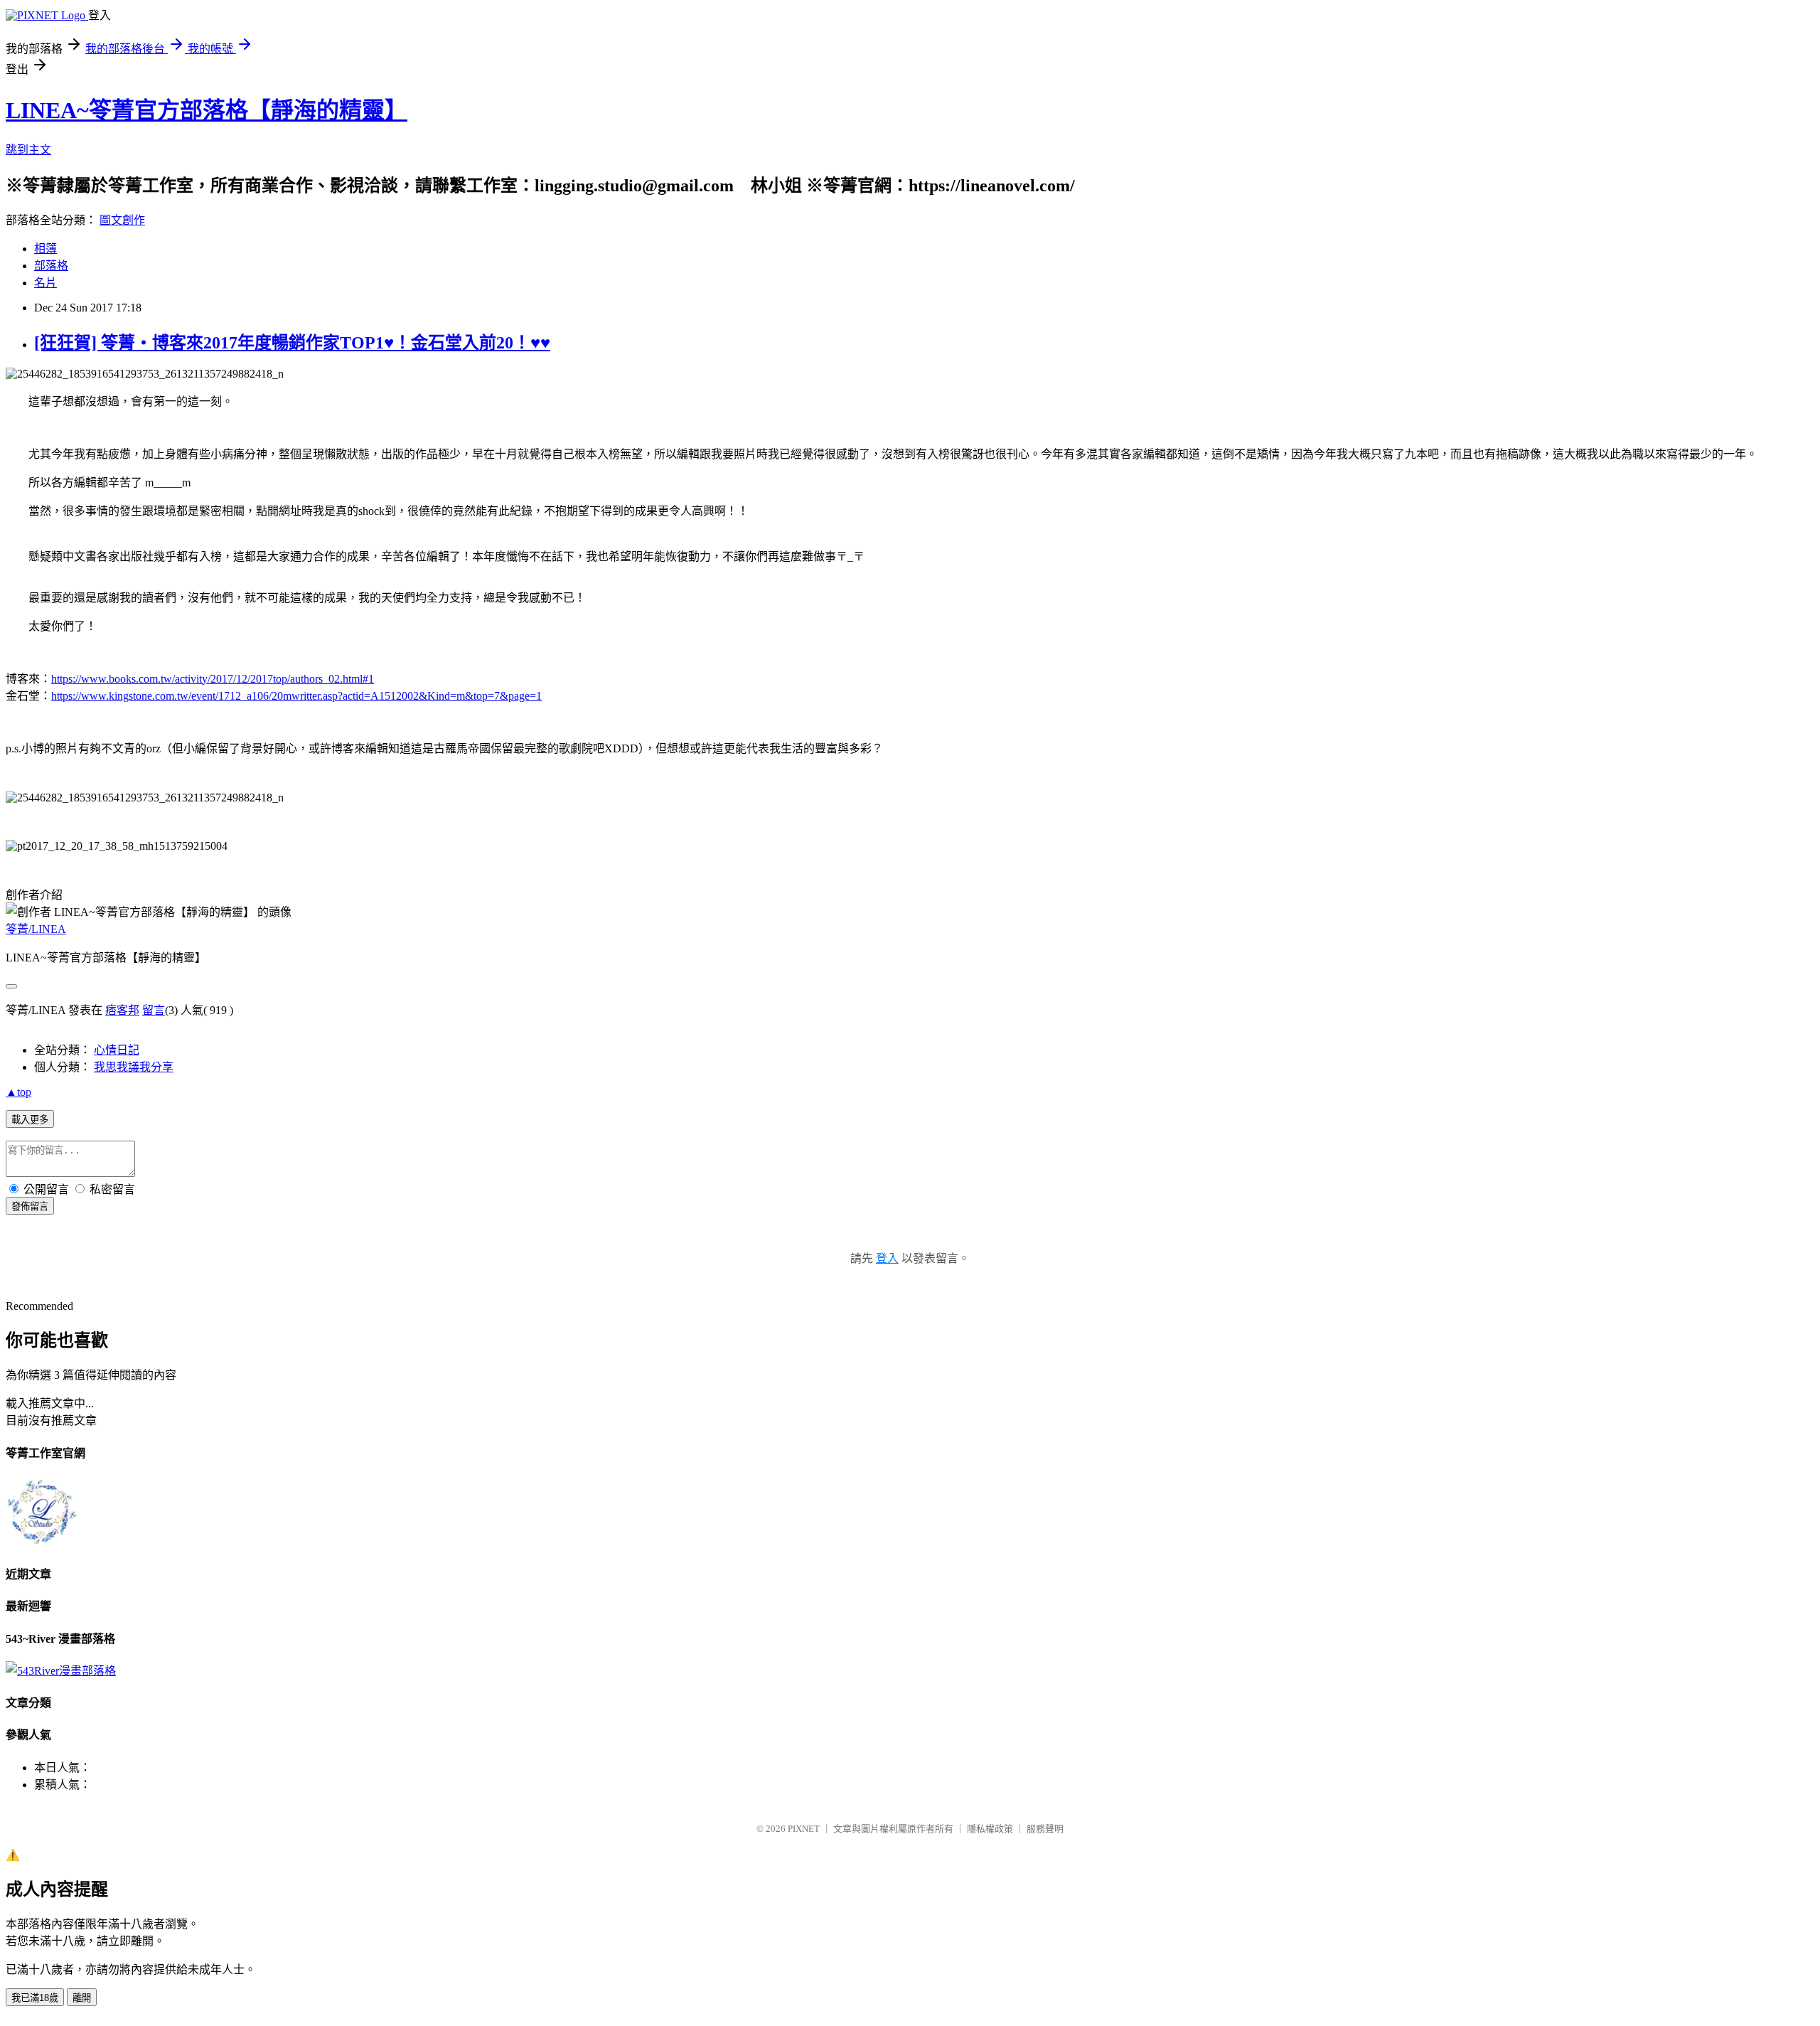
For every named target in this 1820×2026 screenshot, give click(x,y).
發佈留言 (30, 1206)
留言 (154, 1010)
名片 (45, 283)
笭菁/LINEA (36, 929)
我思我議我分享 (134, 1067)
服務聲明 (1045, 1829)
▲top (18, 1092)
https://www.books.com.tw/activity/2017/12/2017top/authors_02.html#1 (213, 679)
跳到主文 (28, 150)
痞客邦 (122, 1010)
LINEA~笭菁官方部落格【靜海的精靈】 (207, 110)
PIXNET (804, 1829)
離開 (82, 1998)
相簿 (45, 249)
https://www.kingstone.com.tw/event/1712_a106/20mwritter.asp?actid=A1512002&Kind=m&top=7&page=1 (296, 696)
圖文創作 (122, 220)
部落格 (51, 266)
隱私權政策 (990, 1829)
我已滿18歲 (35, 1998)
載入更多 (30, 1120)
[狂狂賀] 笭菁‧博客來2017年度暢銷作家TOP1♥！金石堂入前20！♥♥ (292, 343)
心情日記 (117, 1050)
